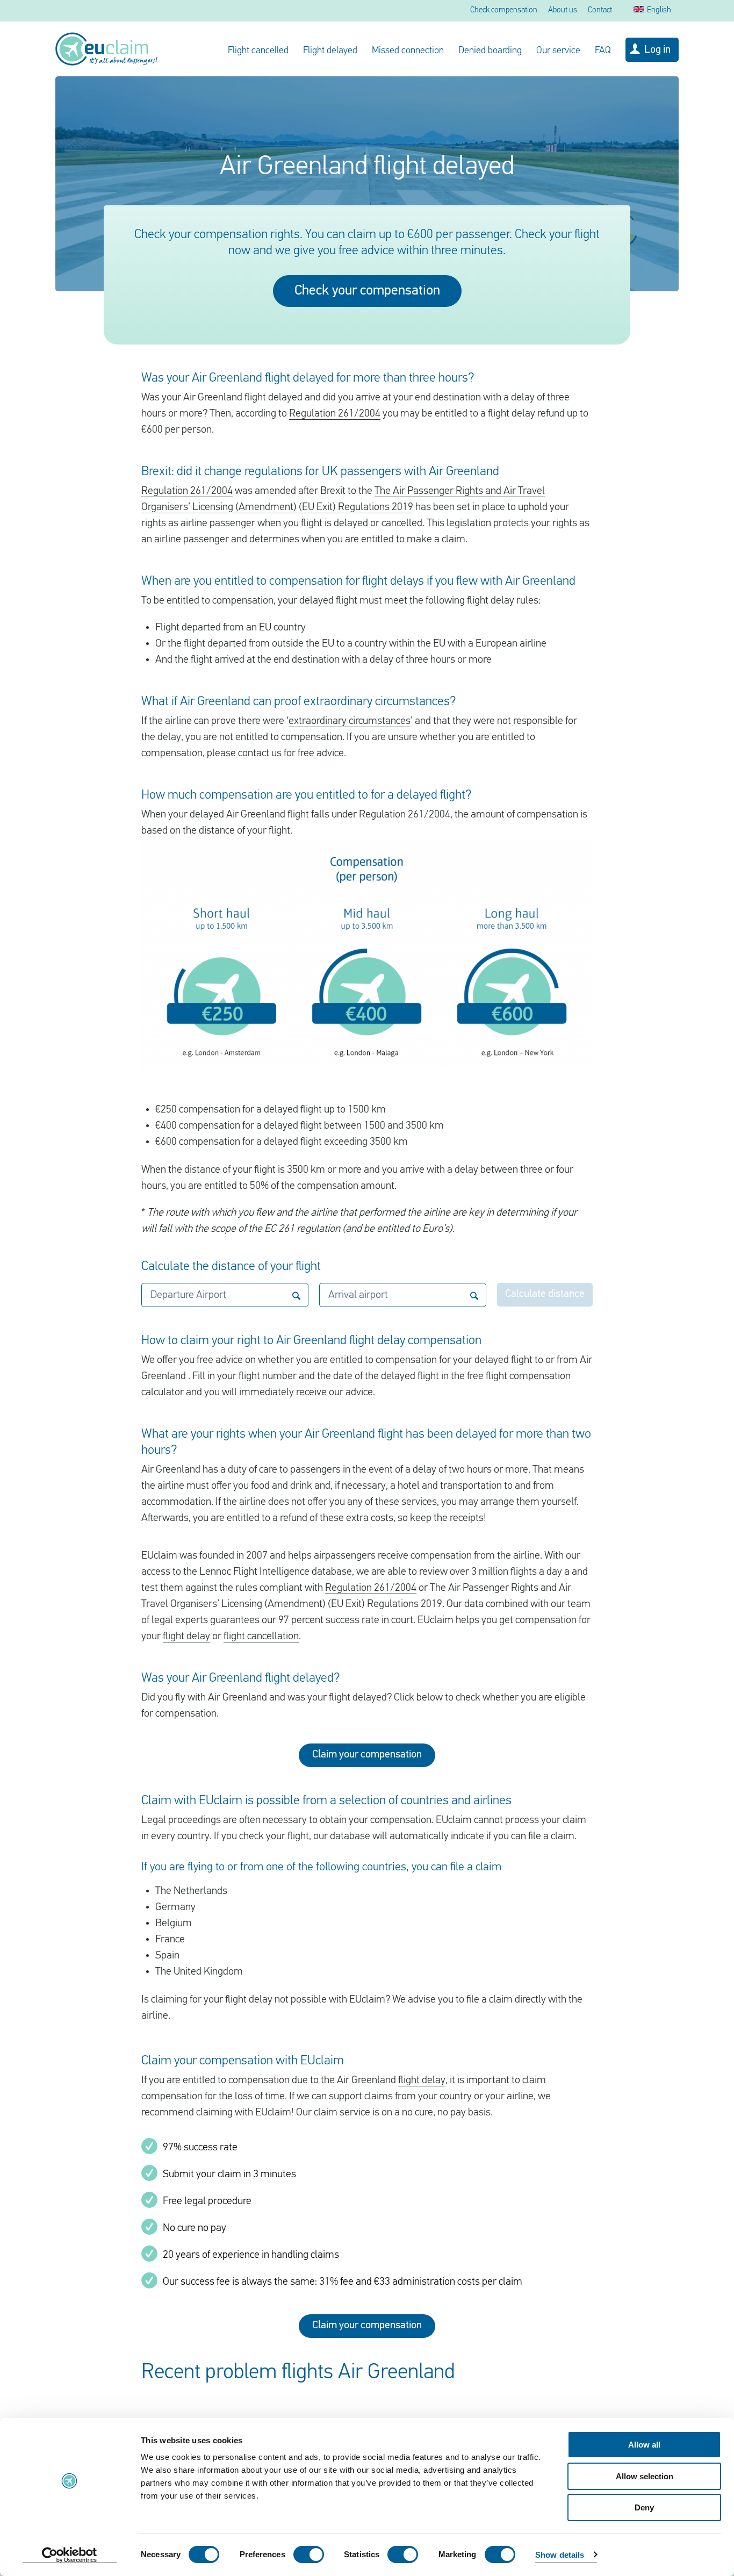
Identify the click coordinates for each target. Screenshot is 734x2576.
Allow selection (645, 2476)
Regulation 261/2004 (335, 414)
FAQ (603, 51)
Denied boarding (490, 51)
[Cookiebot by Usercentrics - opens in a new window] (70, 2555)
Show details (560, 2555)
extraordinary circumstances (350, 721)
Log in (657, 50)
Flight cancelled (258, 51)
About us (563, 10)
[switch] (309, 2555)
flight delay (186, 1637)
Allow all (644, 2445)
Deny (644, 2507)
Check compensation (504, 10)
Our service (558, 51)
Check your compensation (367, 291)
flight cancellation (261, 1637)
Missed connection (408, 51)
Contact (600, 10)
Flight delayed (330, 51)
